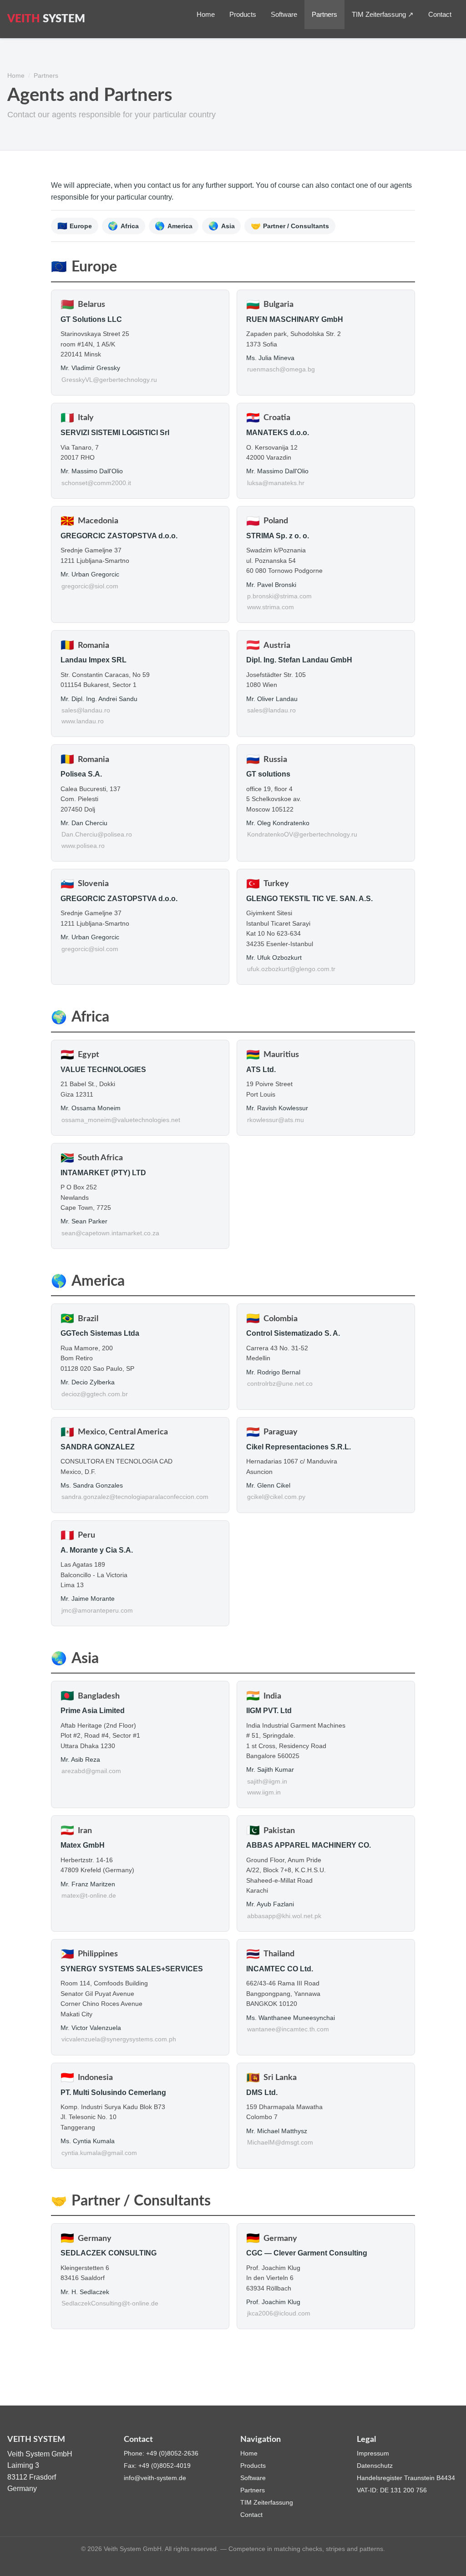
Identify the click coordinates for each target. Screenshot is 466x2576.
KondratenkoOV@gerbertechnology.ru (302, 834)
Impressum (373, 2453)
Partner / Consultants (290, 226)
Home (206, 14)
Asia (222, 226)
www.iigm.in (264, 1792)
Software (284, 14)
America (174, 226)
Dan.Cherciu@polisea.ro (97, 834)
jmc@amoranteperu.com (97, 1611)
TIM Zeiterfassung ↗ (383, 14)
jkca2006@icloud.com (279, 2313)
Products (243, 14)
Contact (440, 14)
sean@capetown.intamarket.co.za (110, 1233)
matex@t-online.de (89, 1896)
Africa (123, 226)
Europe (75, 226)
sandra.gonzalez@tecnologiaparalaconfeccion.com (135, 1497)
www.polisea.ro (83, 846)
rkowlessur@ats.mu (276, 1120)
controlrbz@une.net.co (280, 1384)
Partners (324, 14)
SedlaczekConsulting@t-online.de (110, 2303)
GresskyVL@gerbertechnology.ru (109, 380)
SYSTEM (46, 19)
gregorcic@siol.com (90, 586)
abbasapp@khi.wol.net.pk (284, 1916)
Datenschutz (375, 2466)
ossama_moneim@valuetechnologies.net (121, 1120)
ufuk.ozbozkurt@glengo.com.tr (291, 969)
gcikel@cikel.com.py (276, 1497)
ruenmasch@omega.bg (281, 369)
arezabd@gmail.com (91, 1771)
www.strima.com (271, 607)
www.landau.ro (83, 721)
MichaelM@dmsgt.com (280, 2142)
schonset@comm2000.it (96, 483)
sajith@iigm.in (267, 1782)
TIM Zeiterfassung (267, 2502)
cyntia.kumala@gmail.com (99, 2153)
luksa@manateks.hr (276, 483)
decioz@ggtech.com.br (95, 1394)
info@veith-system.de (155, 2478)
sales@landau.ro (86, 710)
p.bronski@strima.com (279, 596)
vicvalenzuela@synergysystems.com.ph (119, 2039)
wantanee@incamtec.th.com (288, 2029)
